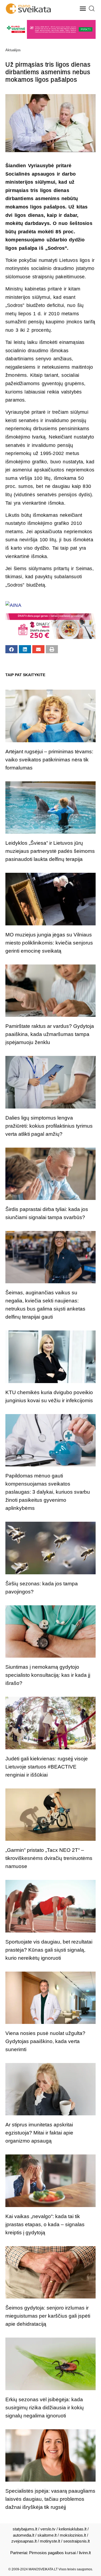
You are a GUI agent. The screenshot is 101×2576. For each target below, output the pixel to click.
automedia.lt (24, 2535)
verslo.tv (48, 2529)
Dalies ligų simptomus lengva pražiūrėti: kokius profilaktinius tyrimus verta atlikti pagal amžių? (49, 1126)
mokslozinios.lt (73, 2535)
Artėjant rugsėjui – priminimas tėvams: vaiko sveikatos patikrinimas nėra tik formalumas (49, 760)
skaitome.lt (47, 2535)
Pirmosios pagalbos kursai (52, 2553)
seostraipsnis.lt (76, 2541)
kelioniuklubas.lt (73, 2529)
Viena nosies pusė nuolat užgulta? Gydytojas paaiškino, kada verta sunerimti (45, 2041)
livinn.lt (85, 2553)
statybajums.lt (25, 2529)
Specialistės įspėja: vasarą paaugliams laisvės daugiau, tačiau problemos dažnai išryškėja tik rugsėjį (50, 2499)
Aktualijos (13, 50)
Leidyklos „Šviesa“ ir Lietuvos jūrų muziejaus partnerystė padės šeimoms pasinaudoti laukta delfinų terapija (50, 851)
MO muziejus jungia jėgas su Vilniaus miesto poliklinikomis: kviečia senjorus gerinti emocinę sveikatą (49, 943)
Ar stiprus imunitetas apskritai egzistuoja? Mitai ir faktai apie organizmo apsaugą (39, 2133)
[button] (83, 9)
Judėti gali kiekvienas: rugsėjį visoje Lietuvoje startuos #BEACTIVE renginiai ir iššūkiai (47, 1767)
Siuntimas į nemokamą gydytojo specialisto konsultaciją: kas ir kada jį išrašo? (48, 1675)
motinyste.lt (50, 2541)
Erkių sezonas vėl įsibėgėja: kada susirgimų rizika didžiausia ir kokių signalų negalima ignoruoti (45, 2408)
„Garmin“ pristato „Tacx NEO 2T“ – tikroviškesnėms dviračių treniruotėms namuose (49, 1858)
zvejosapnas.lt (24, 2541)
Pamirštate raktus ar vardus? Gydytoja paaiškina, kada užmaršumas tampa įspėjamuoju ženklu (50, 1034)
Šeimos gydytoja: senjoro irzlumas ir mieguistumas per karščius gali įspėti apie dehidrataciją (48, 2316)
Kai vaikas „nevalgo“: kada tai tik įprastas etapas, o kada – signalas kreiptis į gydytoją (45, 2224)
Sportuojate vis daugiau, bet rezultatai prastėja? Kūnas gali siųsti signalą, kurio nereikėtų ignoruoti (49, 1950)
